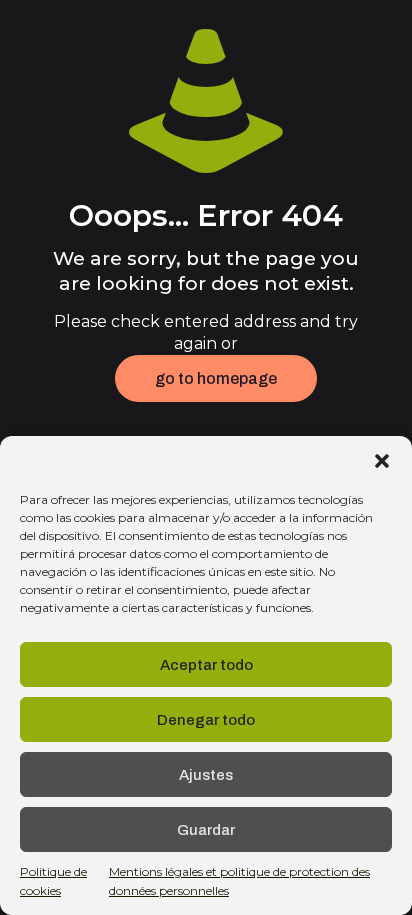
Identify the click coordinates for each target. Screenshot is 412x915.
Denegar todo (206, 720)
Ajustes (206, 775)
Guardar (206, 830)
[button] (382, 461)
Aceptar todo (206, 665)
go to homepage (216, 378)
